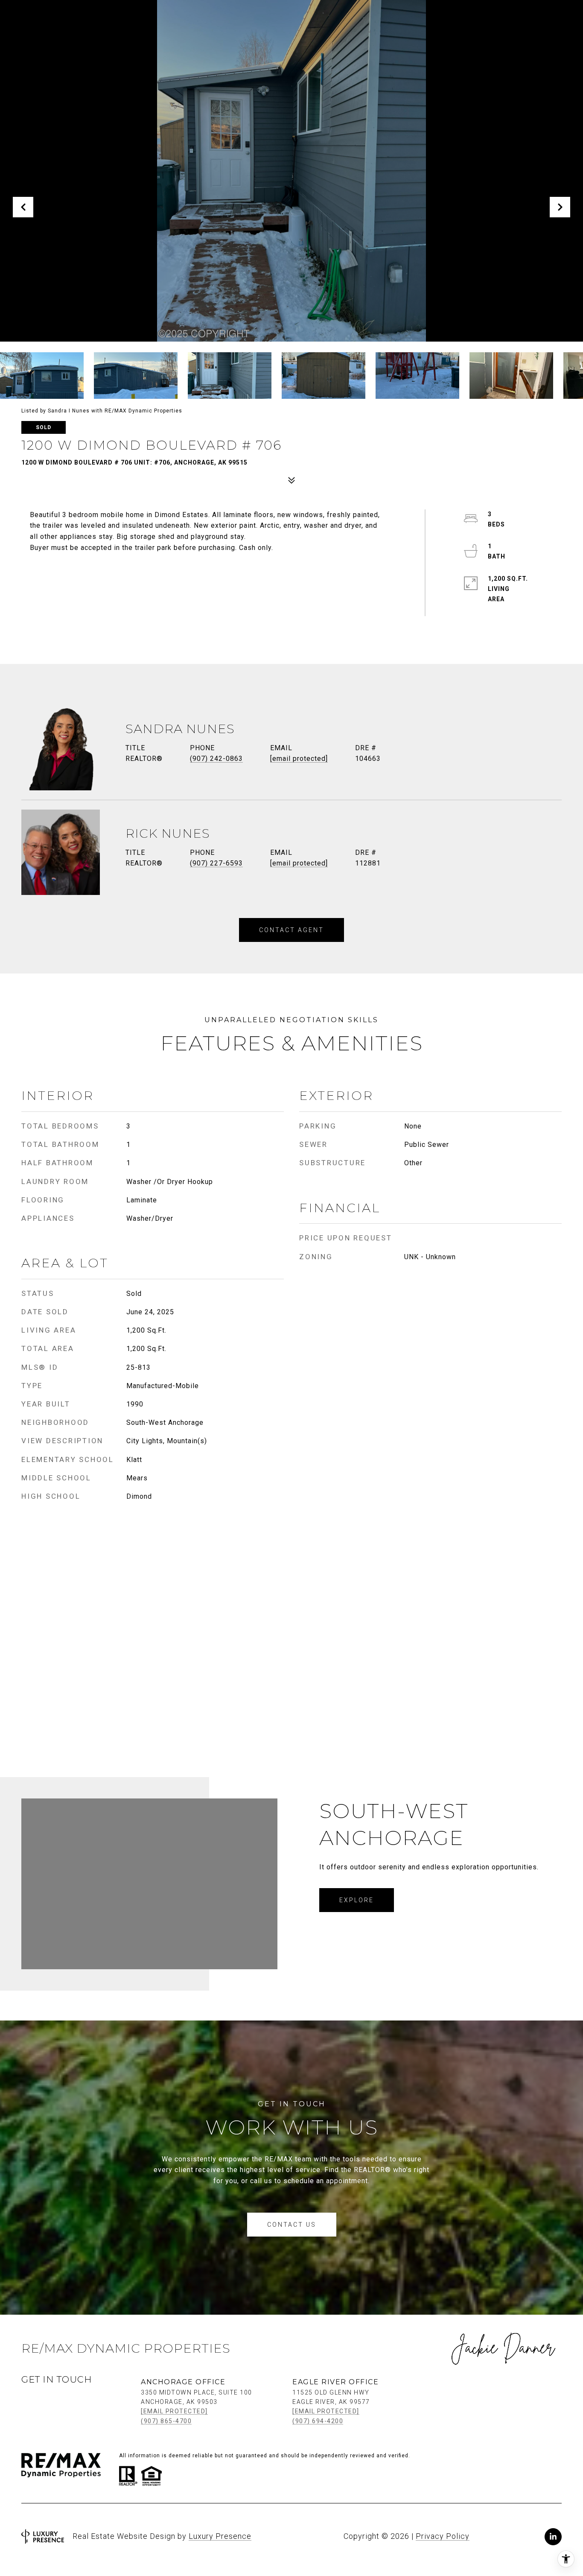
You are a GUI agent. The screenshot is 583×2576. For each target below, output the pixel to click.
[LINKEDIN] (553, 2537)
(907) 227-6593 (216, 863)
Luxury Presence (220, 2536)
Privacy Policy (443, 2536)
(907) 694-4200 (318, 2421)
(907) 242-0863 (216, 759)
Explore (357, 1900)
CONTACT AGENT (291, 930)
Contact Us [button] (292, 2225)
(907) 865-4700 (166, 2421)
